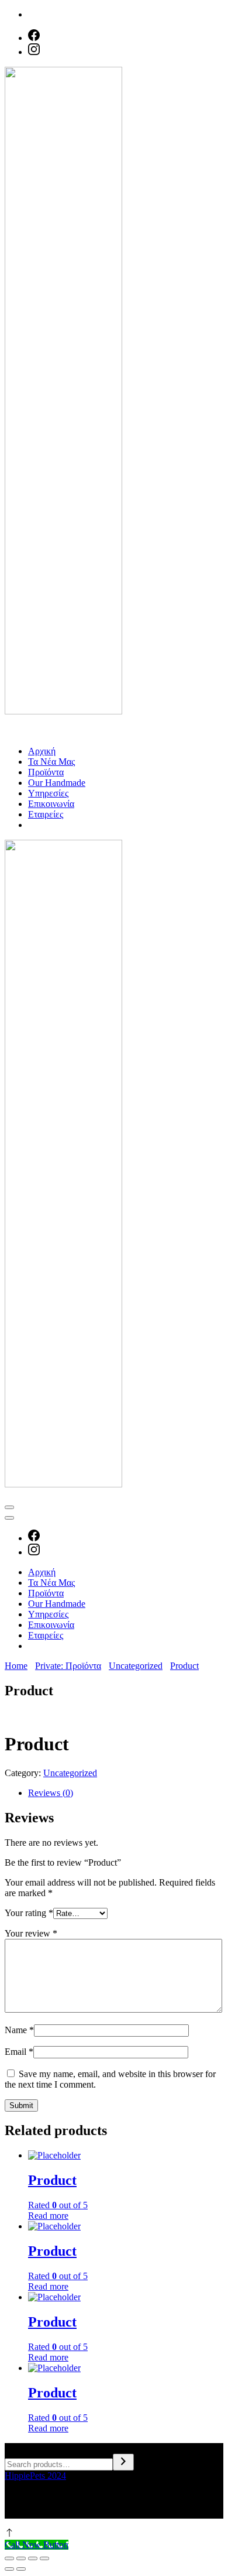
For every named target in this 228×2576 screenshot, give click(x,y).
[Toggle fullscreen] (33, 2558)
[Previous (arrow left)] (9, 2569)
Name (19, 2030)
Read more (48, 2216)
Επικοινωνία (51, 804)
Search (17, 2448)
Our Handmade (57, 783)
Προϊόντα (46, 772)
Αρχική (42, 751)
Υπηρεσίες (48, 793)
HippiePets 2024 (35, 2476)
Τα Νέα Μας (51, 762)
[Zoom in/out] (44, 2558)
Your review (31, 1933)
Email (19, 2052)
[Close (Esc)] (9, 2558)
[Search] (123, 2462)
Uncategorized (70, 1773)
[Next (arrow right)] (21, 2569)
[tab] (126, 1793)
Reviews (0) (51, 1793)
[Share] (21, 2558)
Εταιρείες (46, 814)
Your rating (29, 1913)
